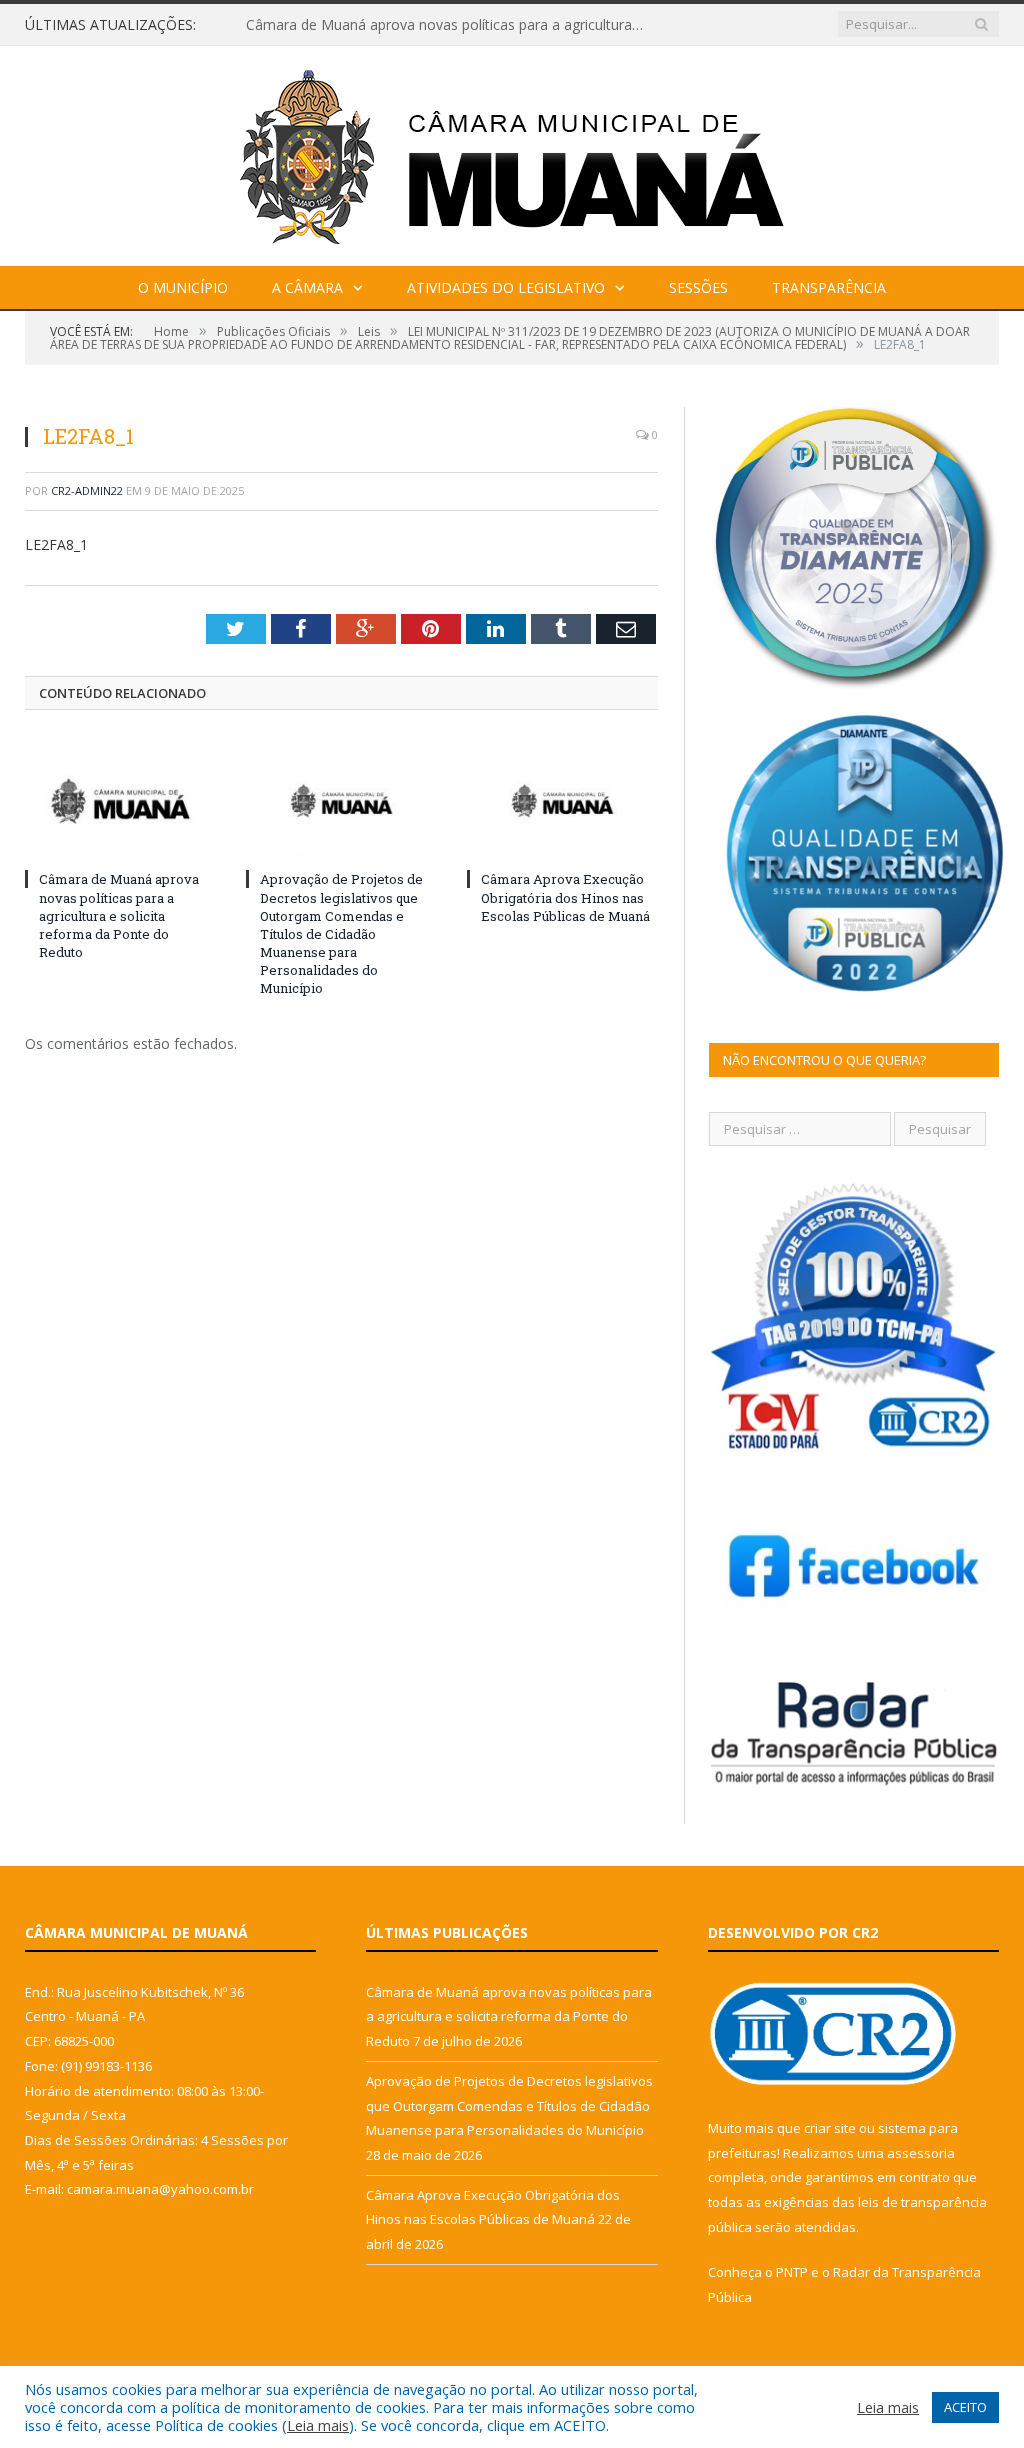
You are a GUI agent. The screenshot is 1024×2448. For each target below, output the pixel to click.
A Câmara (307, 287)
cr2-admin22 (87, 490)
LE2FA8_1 (56, 544)
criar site (830, 2128)
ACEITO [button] (965, 2407)
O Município (183, 287)
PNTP (792, 2272)
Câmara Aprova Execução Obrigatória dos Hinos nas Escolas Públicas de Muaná (565, 897)
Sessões (698, 287)
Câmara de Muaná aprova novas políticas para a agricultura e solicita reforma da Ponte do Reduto (451, 25)
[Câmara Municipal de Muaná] (512, 151)
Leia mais (318, 2425)
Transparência (829, 287)
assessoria (921, 2153)
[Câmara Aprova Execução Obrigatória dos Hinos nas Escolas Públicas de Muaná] (562, 800)
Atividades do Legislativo (506, 287)
